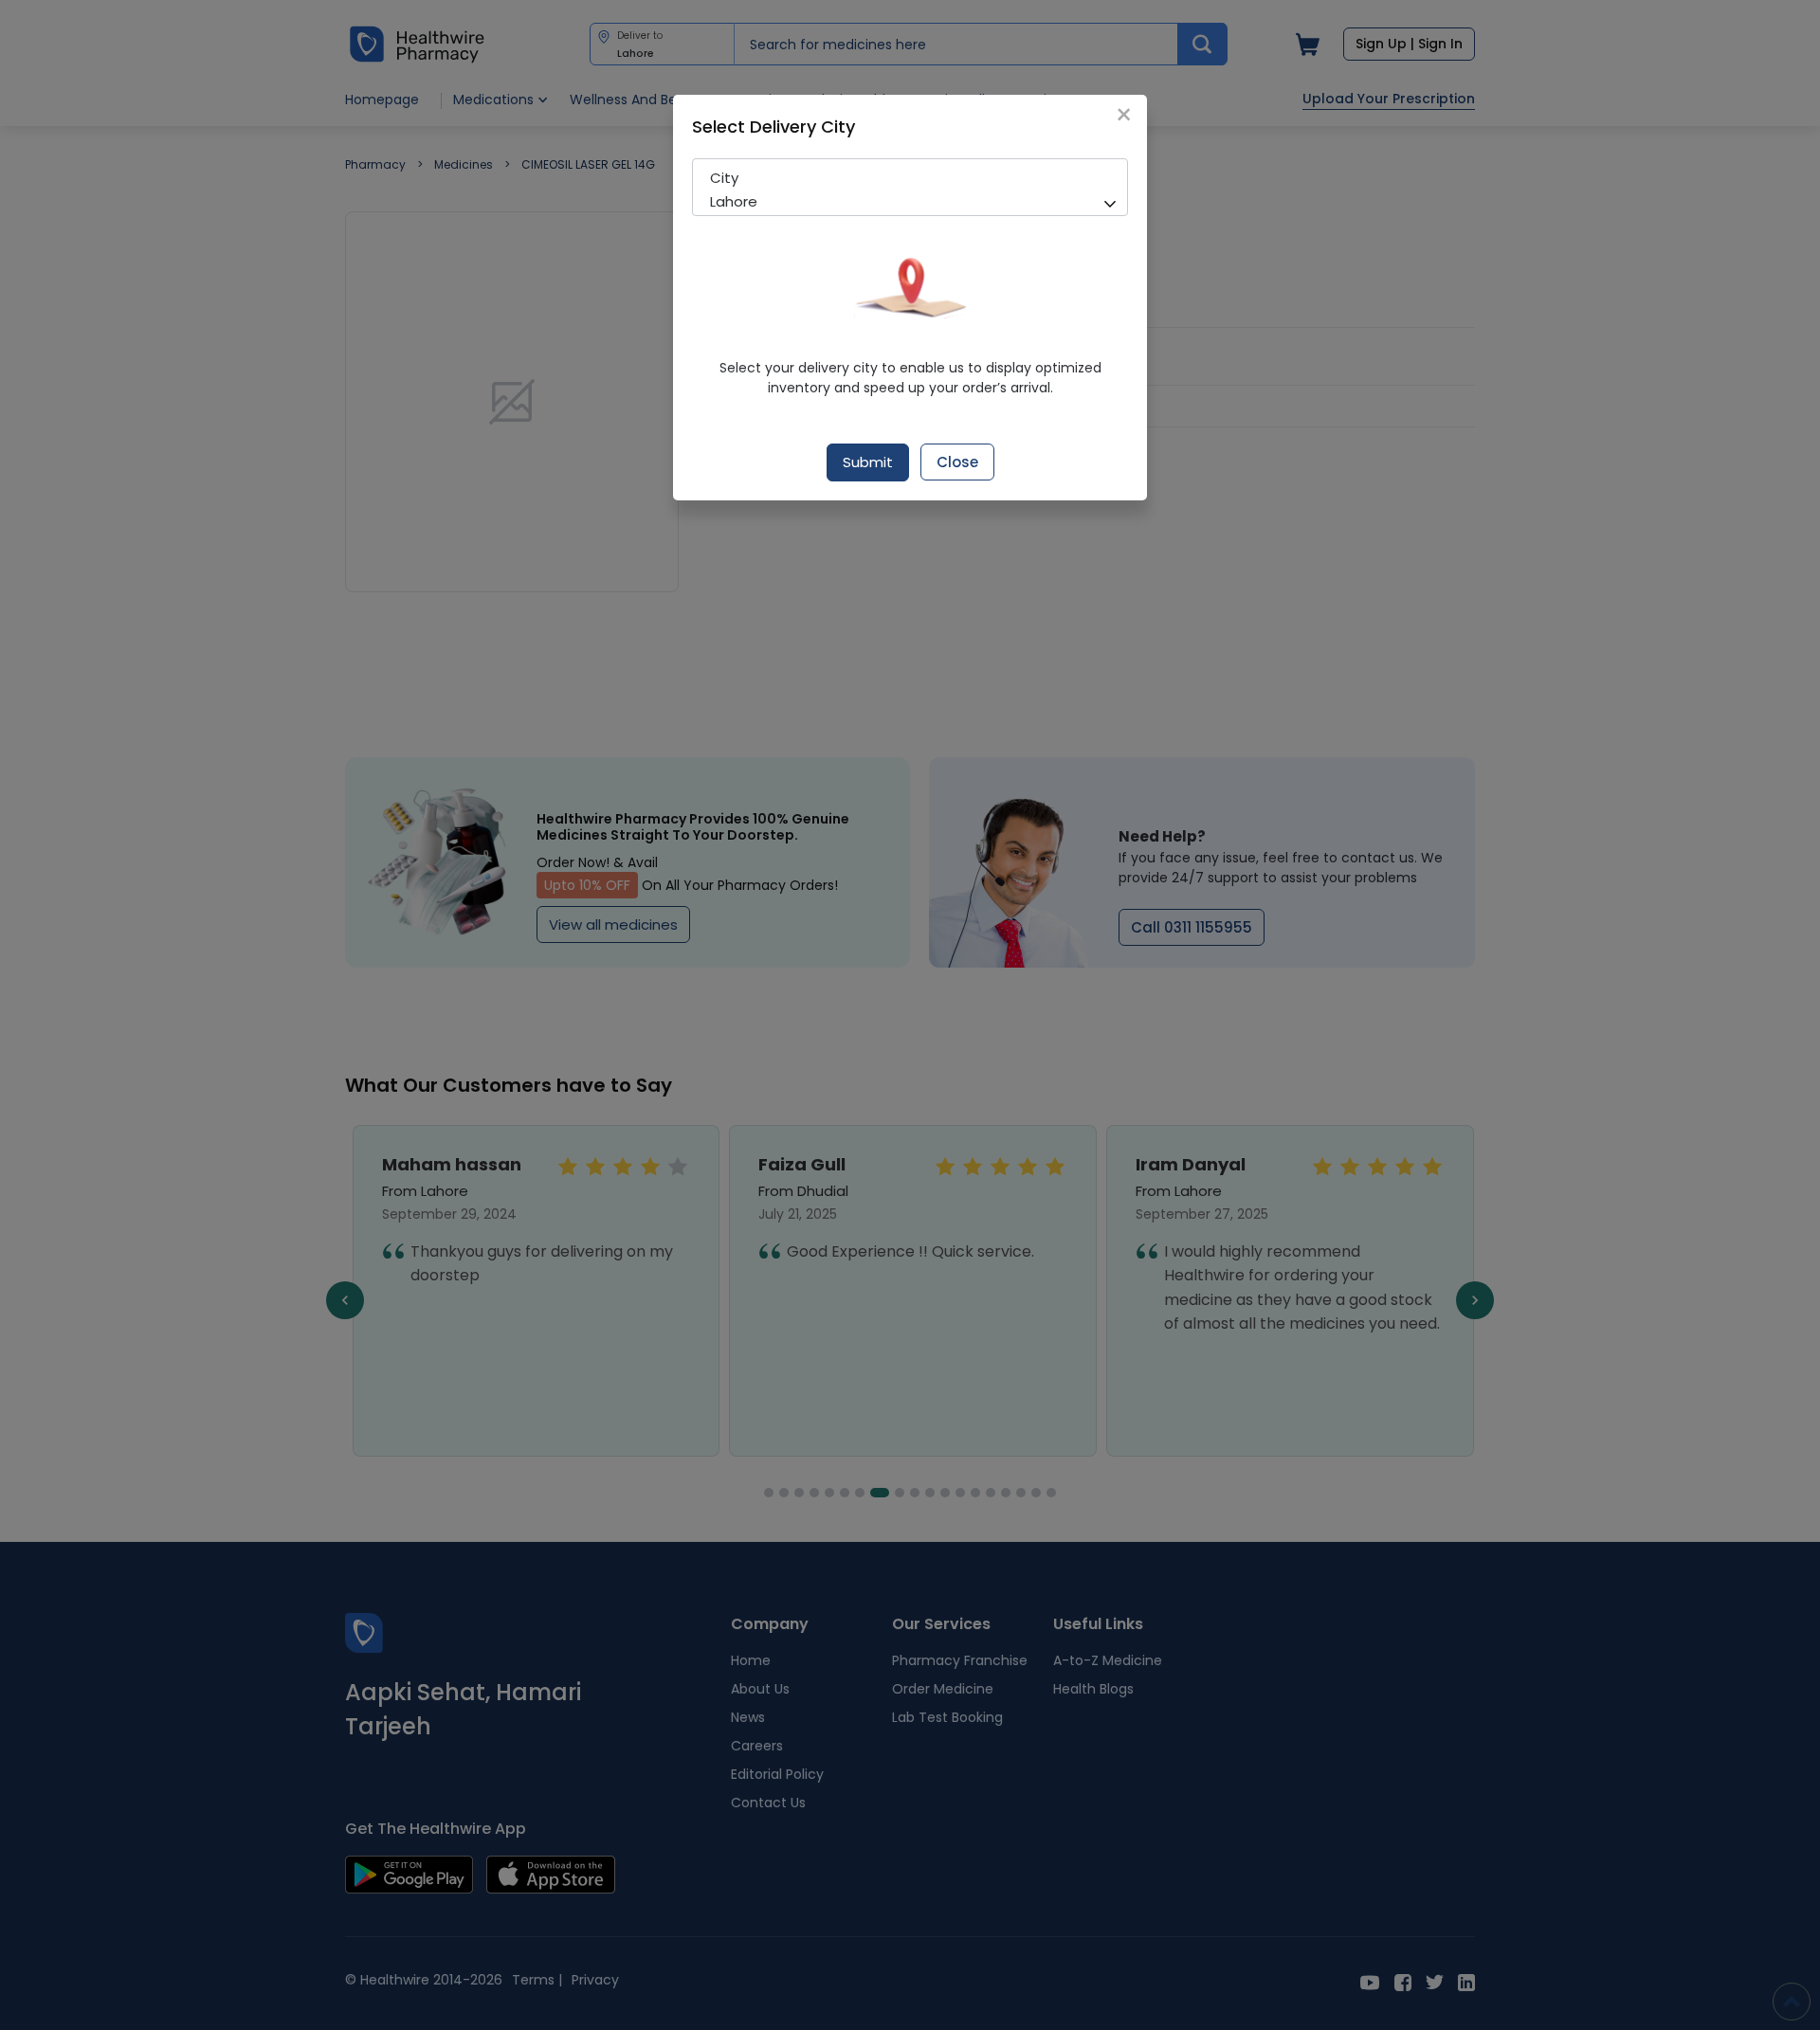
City (724, 178)
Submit (868, 462)
